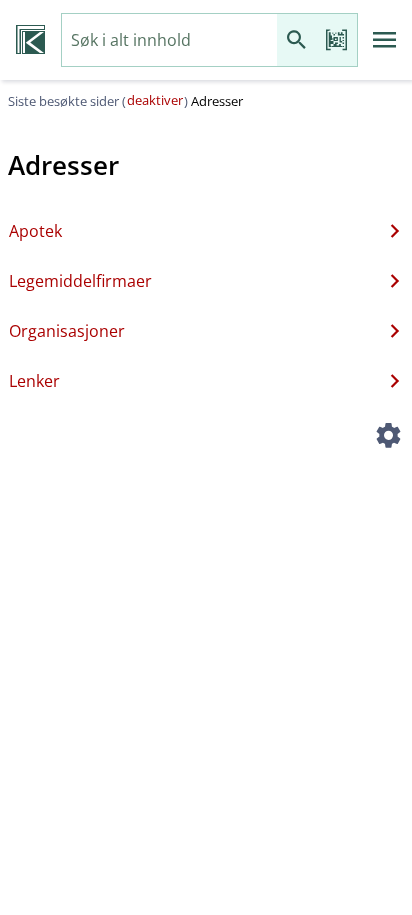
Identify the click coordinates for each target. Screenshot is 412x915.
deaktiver (155, 100)
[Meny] (385, 40)
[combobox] (169, 40)
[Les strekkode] (337, 40)
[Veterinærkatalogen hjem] (30, 40)
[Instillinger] (388, 438)
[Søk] (297, 40)
